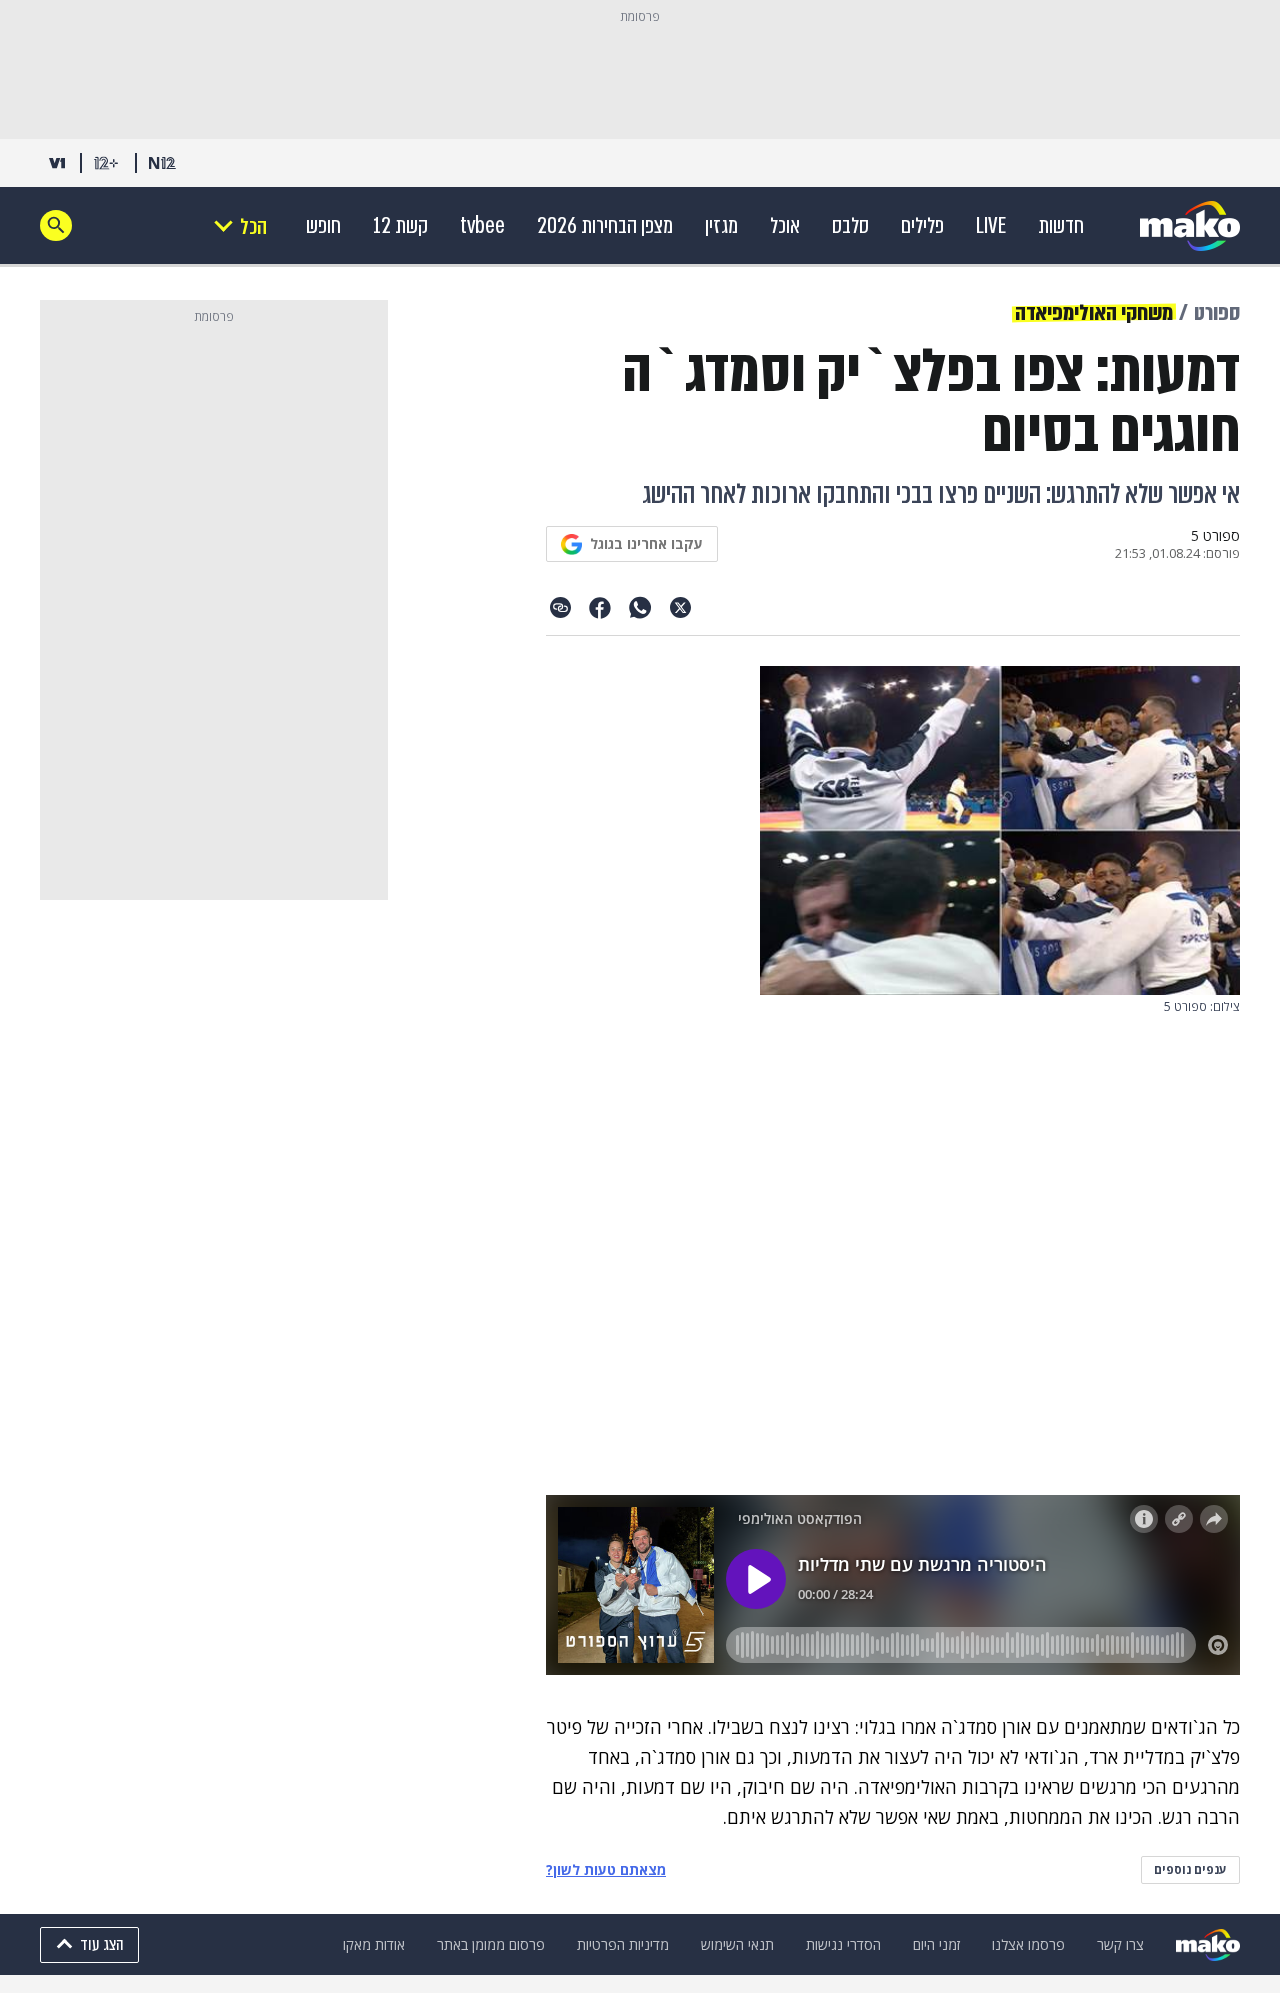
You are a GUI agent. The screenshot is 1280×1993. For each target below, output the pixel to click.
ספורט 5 (1215, 536)
